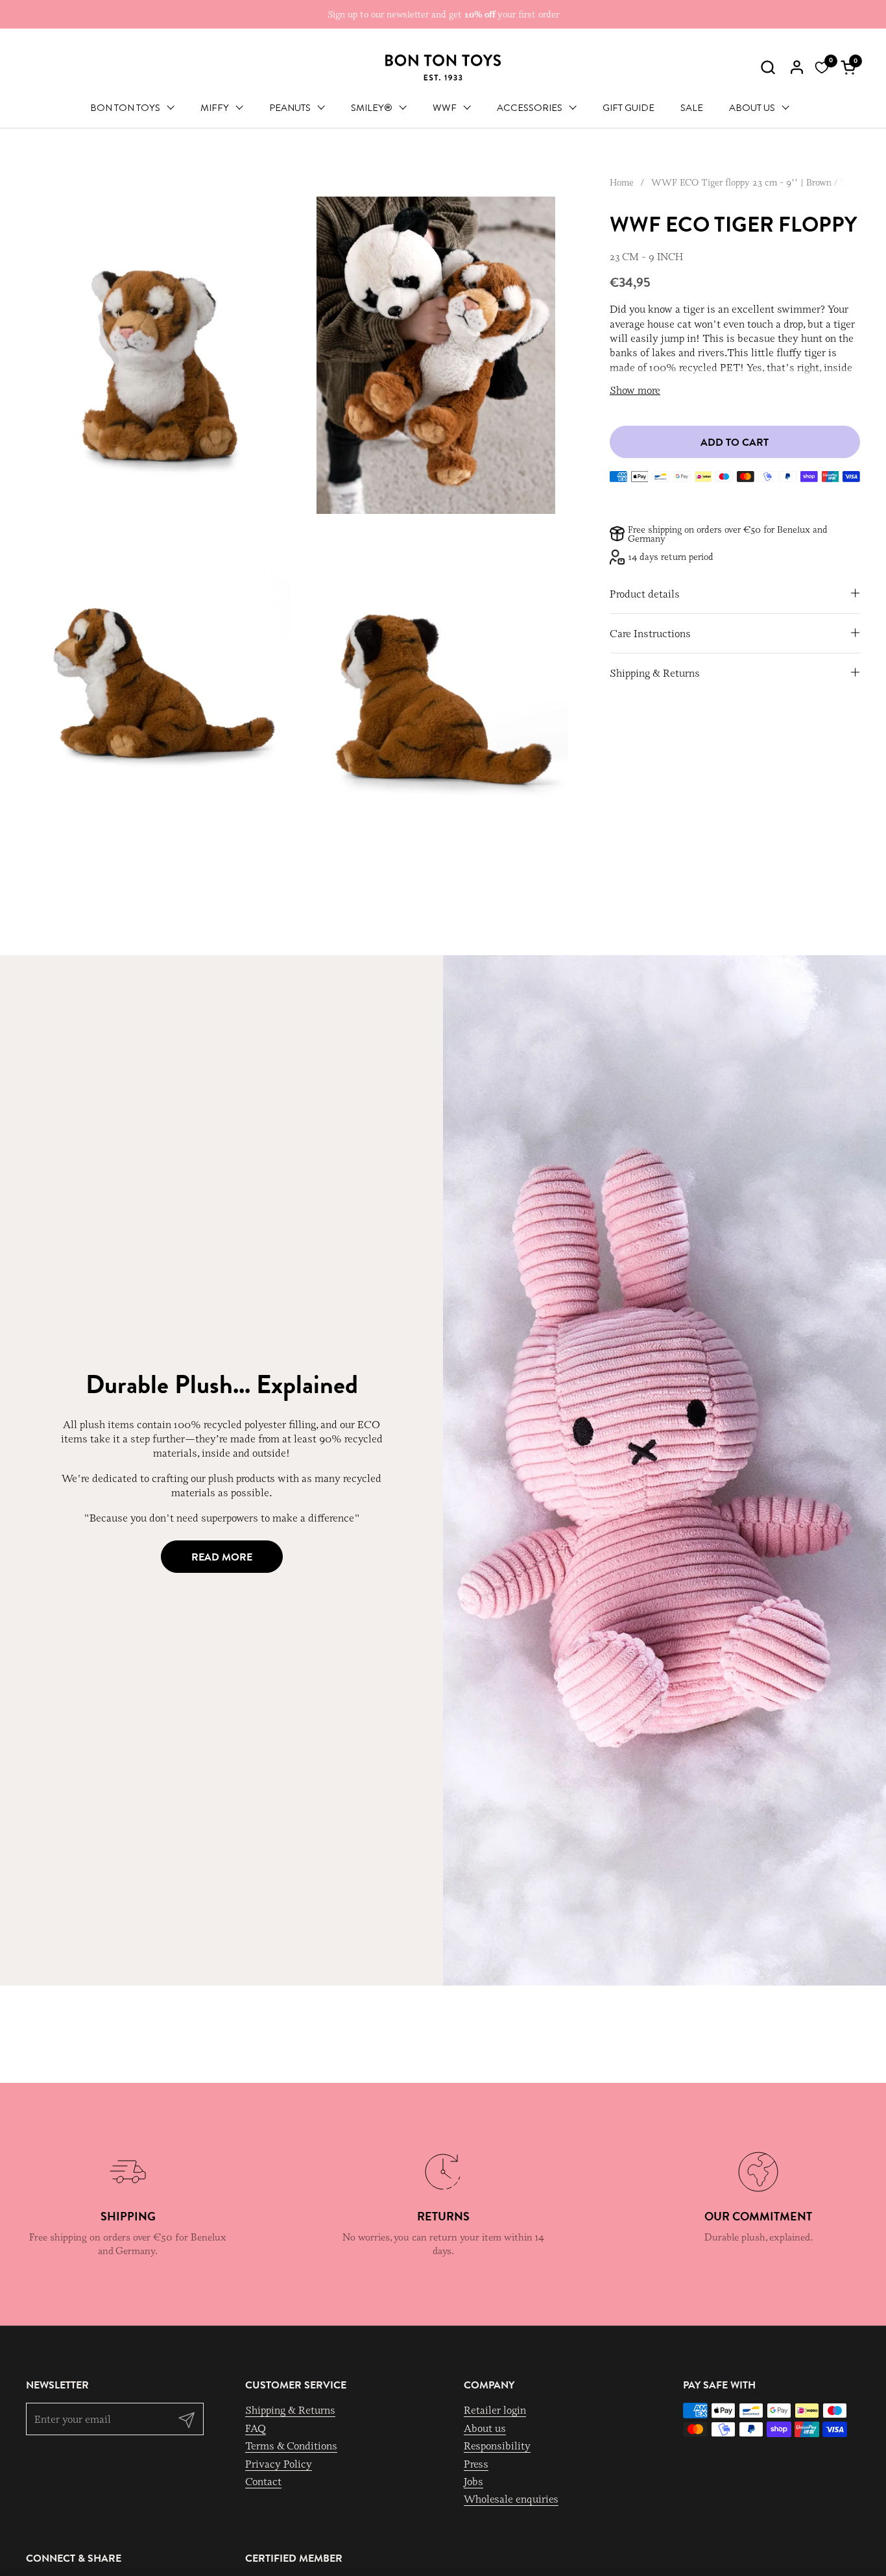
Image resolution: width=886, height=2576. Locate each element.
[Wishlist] (822, 67)
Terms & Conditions (291, 2446)
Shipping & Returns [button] (655, 673)
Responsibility (497, 2446)
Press (476, 2464)
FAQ (256, 2428)
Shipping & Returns (290, 2410)
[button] (768, 67)
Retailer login (495, 2410)
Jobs (473, 2481)
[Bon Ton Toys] (443, 67)
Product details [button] (645, 594)
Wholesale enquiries (511, 2499)
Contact (263, 2481)
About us (485, 2428)
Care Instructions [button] (650, 633)
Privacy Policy (279, 2464)
